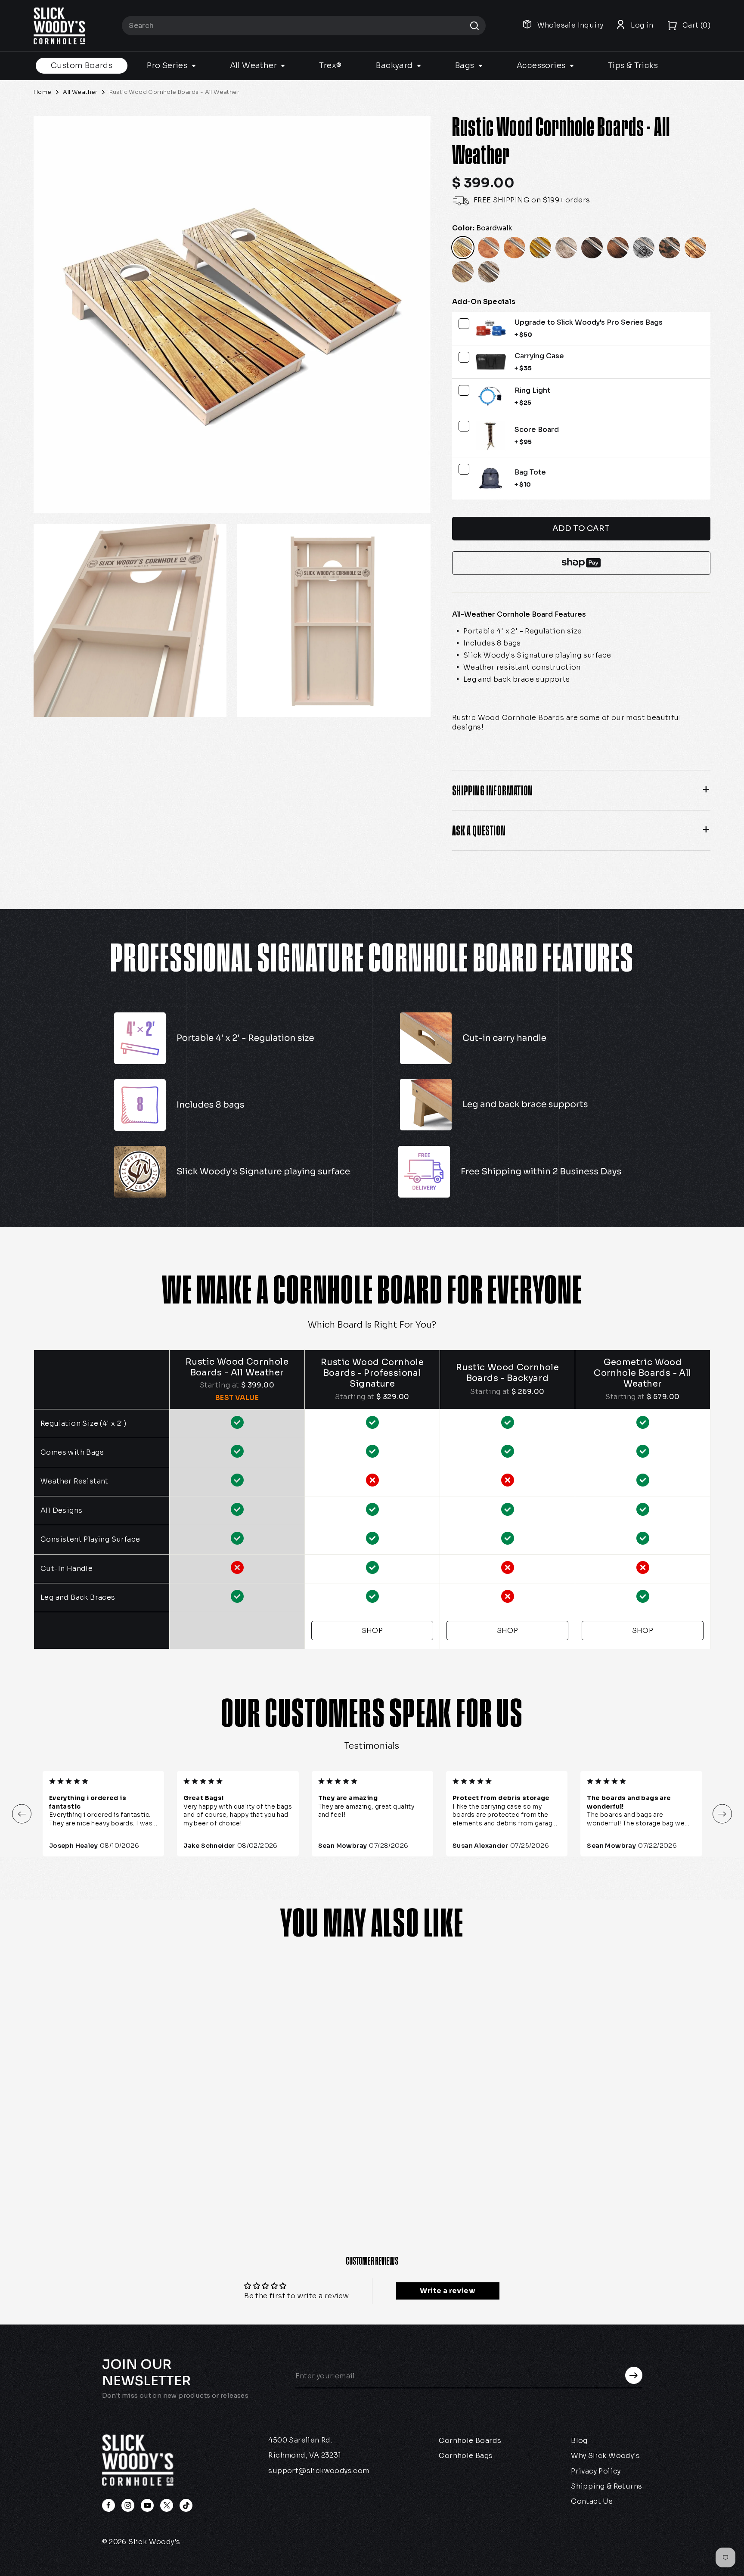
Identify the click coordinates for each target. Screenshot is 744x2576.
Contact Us (592, 2501)
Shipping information (493, 790)
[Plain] (695, 248)
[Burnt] (515, 248)
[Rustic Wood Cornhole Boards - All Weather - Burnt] (90, 2175)
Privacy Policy (596, 2471)
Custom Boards (82, 65)
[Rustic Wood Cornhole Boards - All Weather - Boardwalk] (51, 2175)
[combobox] (304, 26)
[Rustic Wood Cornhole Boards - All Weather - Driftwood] (129, 2175)
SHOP (372, 1631)
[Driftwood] (566, 248)
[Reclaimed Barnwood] (463, 272)
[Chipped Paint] (540, 248)
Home (43, 92)
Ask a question (479, 830)
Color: (482, 228)
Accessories (542, 65)
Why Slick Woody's (605, 2456)
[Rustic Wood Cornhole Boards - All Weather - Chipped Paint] (109, 2175)
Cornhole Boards (470, 2441)
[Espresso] (592, 248)
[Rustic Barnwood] (489, 272)
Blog (579, 2441)
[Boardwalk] (463, 248)
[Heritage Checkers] (670, 248)
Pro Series (168, 65)
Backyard (395, 65)
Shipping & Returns (606, 2486)
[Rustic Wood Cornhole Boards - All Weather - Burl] (71, 2175)
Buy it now (581, 563)
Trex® (330, 65)
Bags (466, 65)
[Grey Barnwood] (644, 248)
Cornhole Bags (466, 2456)
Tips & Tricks (633, 65)
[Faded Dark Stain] (618, 248)
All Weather (254, 65)
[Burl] (489, 248)
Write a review (448, 2291)
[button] (22, 1814)
